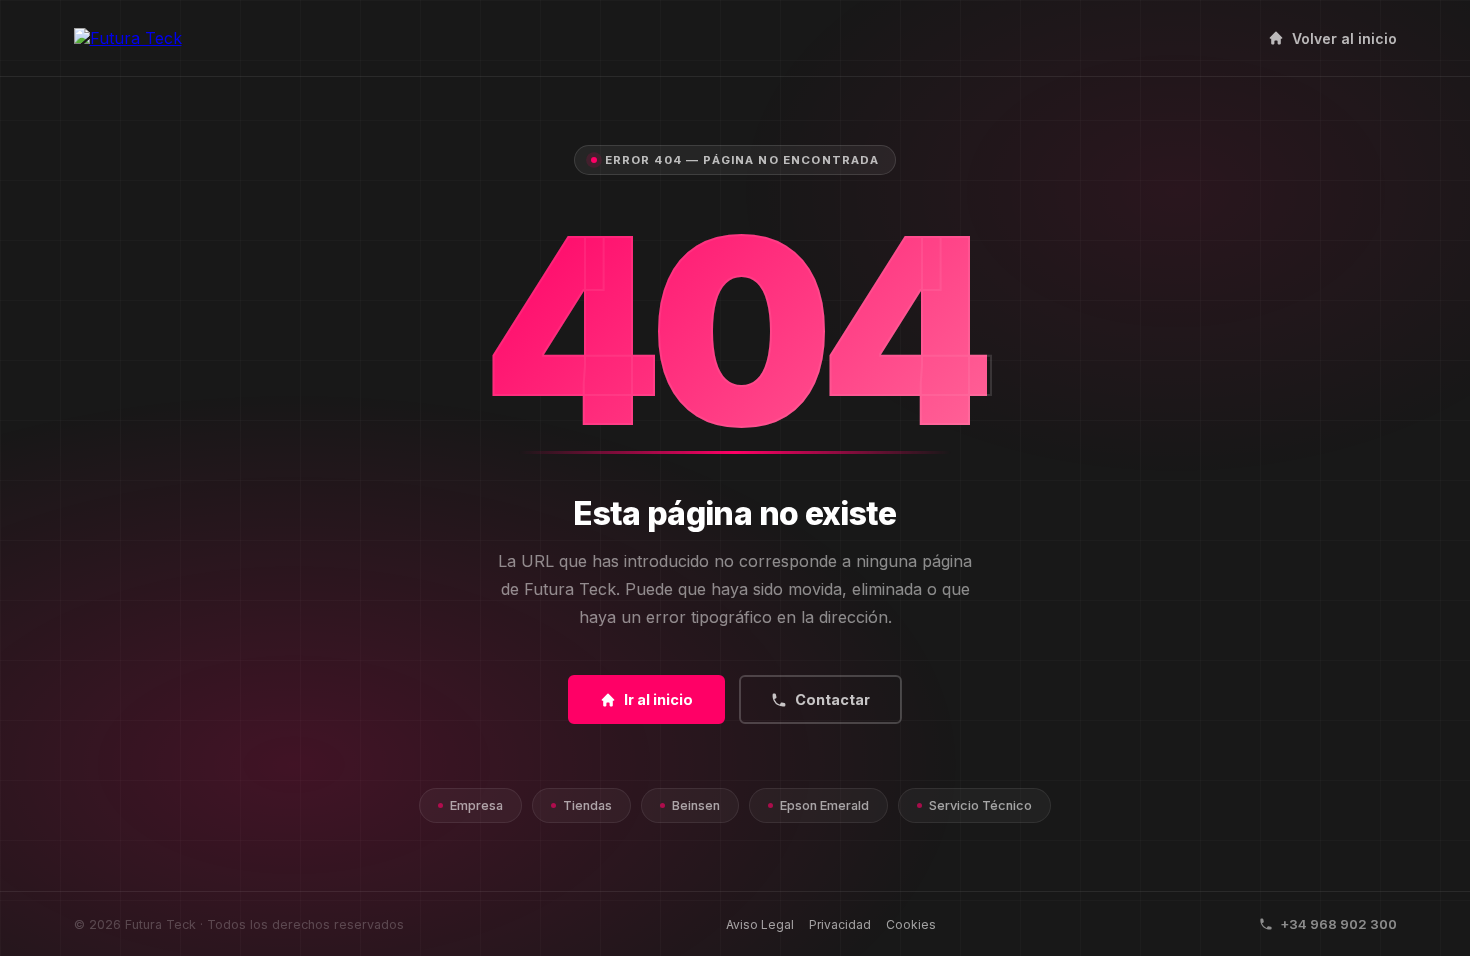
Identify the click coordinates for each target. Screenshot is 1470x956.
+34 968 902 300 (1338, 924)
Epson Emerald (824, 805)
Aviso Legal (760, 924)
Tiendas (587, 805)
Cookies (911, 924)
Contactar (832, 699)
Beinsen (696, 805)
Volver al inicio (1344, 38)
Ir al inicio (658, 699)
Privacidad (840, 924)
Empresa (476, 805)
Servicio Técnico (980, 805)
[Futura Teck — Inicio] (128, 38)
